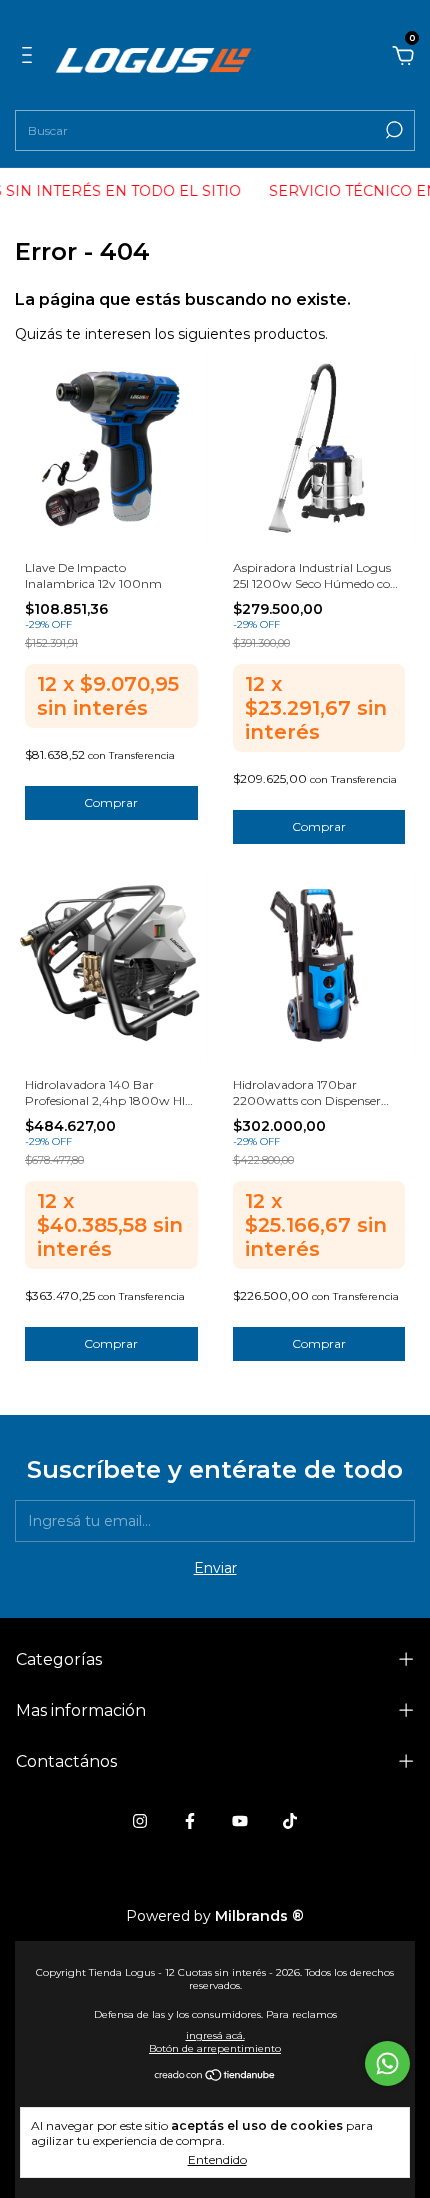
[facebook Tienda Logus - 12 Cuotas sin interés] (190, 1821)
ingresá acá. (215, 2035)
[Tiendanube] (215, 2077)
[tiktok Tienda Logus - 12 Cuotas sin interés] (290, 1821)
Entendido (217, 2159)
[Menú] (30, 55)
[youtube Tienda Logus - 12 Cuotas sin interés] (240, 1821)
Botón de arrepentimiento (215, 2048)
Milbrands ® (259, 1916)
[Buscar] (392, 130)
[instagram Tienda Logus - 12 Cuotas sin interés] (140, 1821)
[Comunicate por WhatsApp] (387, 2063)
